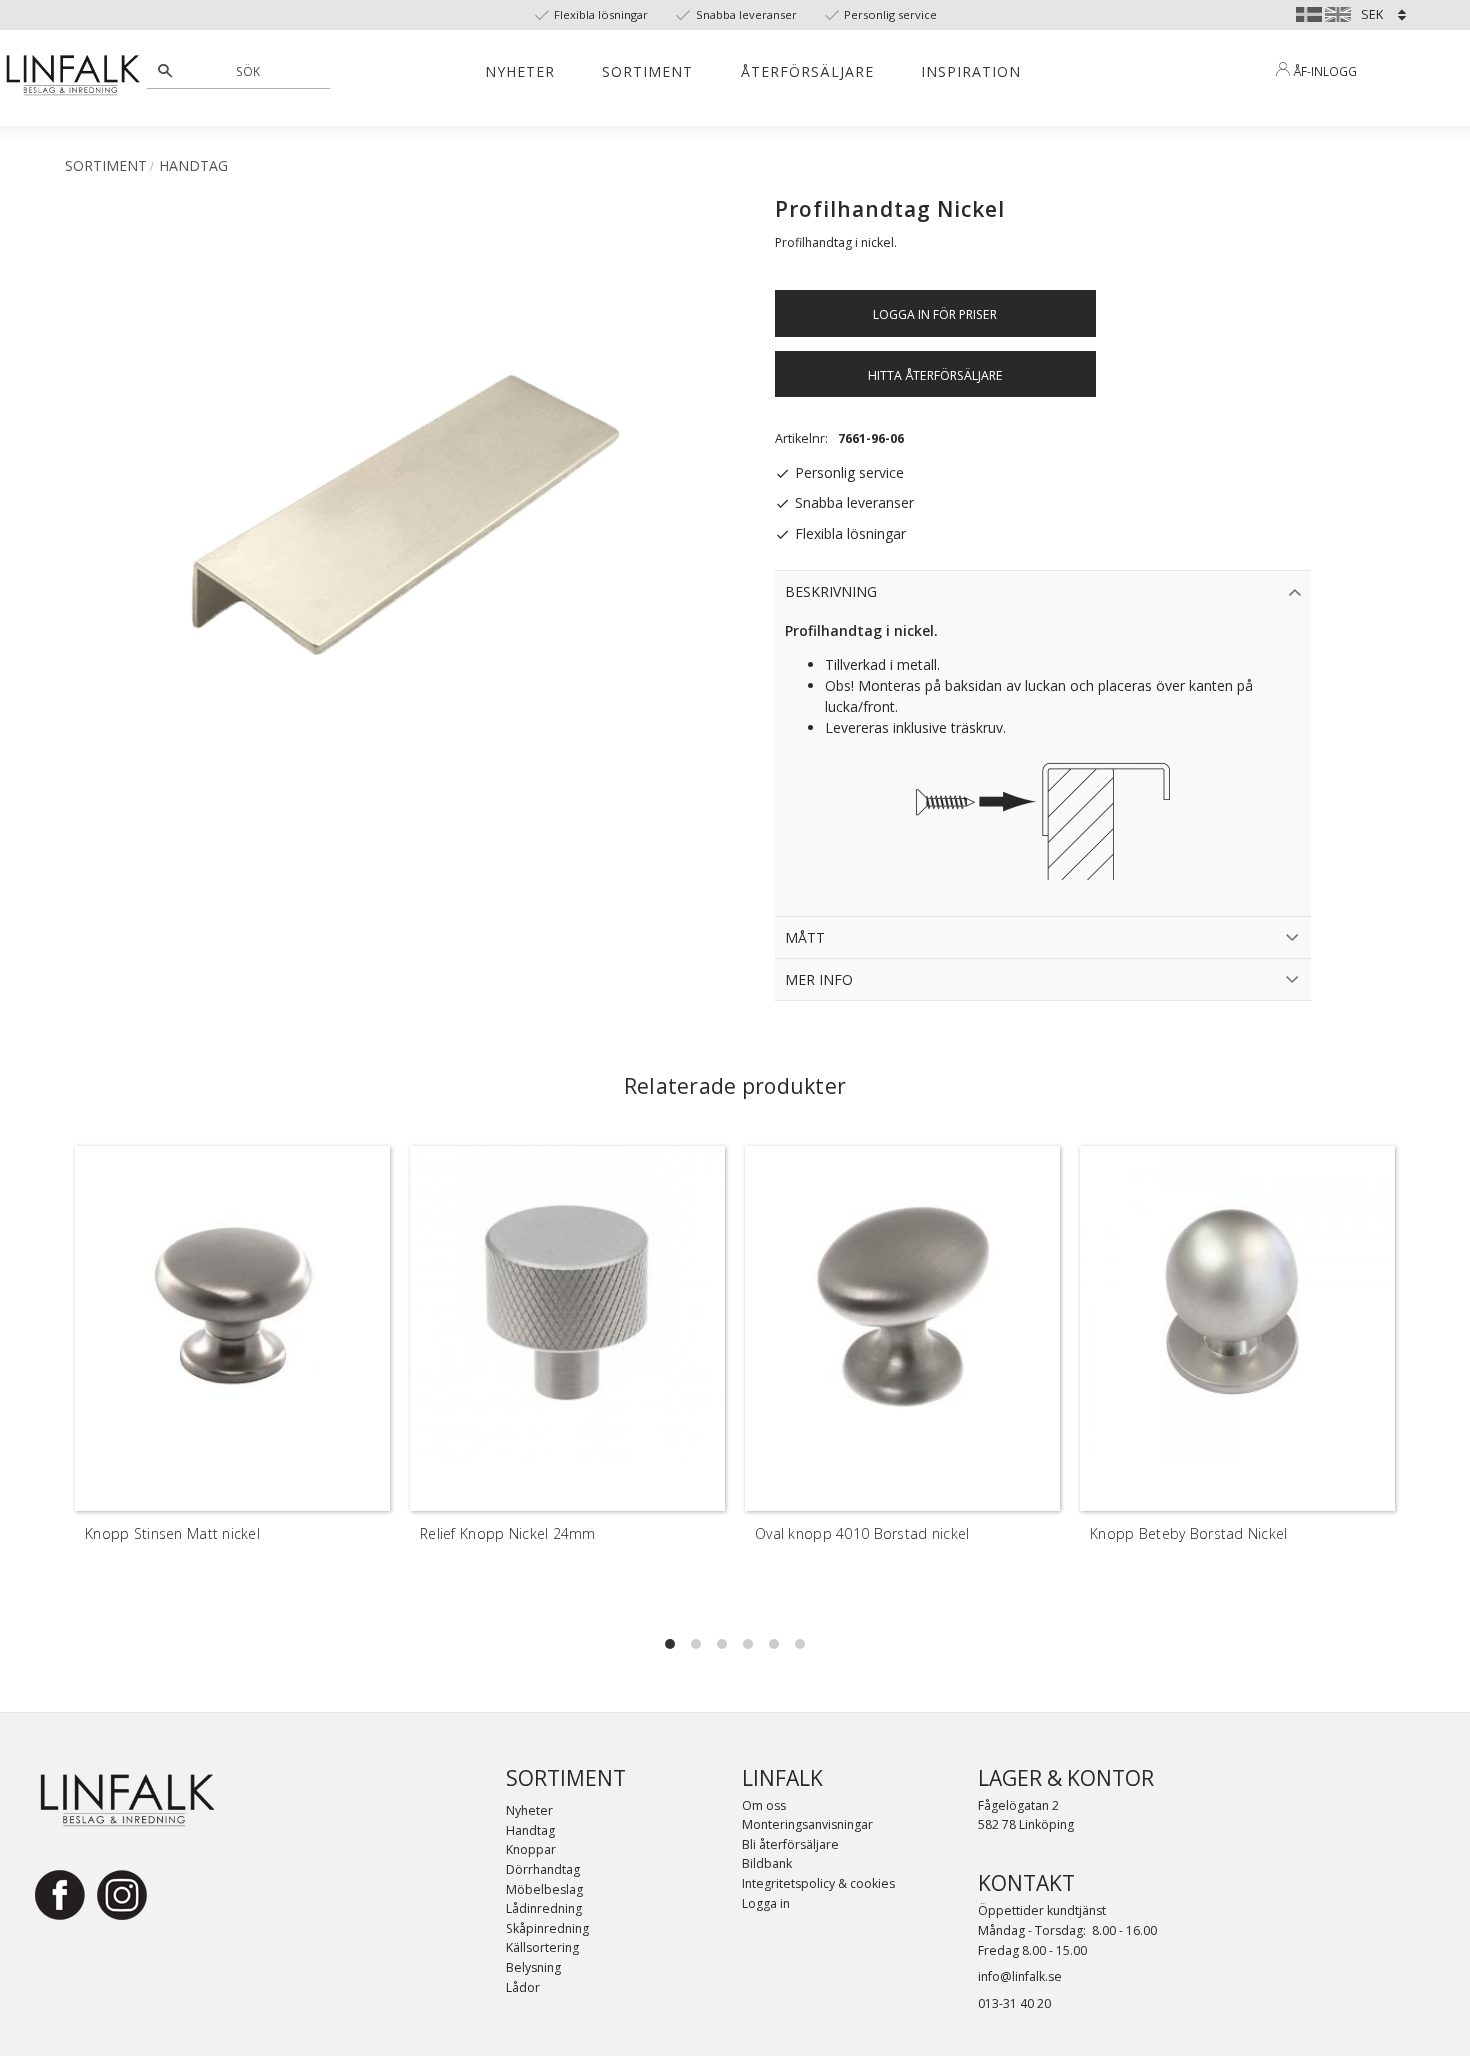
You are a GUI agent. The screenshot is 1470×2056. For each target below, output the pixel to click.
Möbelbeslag (544, 1889)
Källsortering (542, 1947)
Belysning (533, 1967)
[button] (670, 1644)
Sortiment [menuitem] (647, 71)
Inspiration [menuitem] (971, 71)
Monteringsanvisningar (807, 1824)
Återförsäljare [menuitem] (807, 71)
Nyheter (529, 1810)
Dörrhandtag (543, 1869)
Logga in (766, 1903)
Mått (805, 937)
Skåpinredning (547, 1928)
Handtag (530, 1830)
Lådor (523, 1987)
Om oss (764, 1805)
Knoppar (531, 1849)
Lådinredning (544, 1908)
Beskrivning (831, 591)
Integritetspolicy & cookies (818, 1883)
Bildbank (767, 1863)
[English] (1338, 12)
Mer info (819, 979)
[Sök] (165, 71)
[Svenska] (1309, 12)
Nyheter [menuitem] (520, 71)
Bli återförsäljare (790, 1844)
